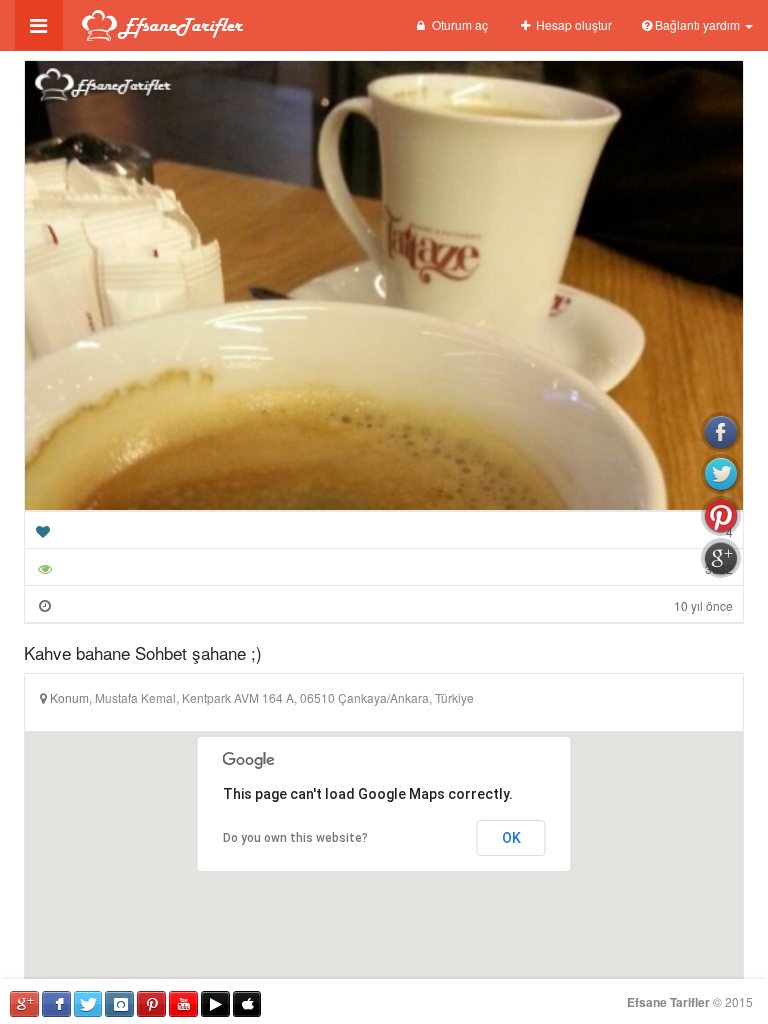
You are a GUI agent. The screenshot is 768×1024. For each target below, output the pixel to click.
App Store (247, 1004)
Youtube (183, 1004)
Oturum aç (458, 24)
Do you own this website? (295, 838)
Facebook (56, 1004)
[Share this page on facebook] (721, 432)
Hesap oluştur (572, 24)
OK (511, 838)
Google (24, 1004)
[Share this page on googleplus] (721, 558)
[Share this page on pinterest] (721, 516)
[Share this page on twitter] (721, 474)
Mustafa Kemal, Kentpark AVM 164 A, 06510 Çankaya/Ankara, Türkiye (284, 697)
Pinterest (151, 1004)
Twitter (88, 1004)
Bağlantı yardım (697, 24)
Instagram (119, 1004)
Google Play (215, 1004)
